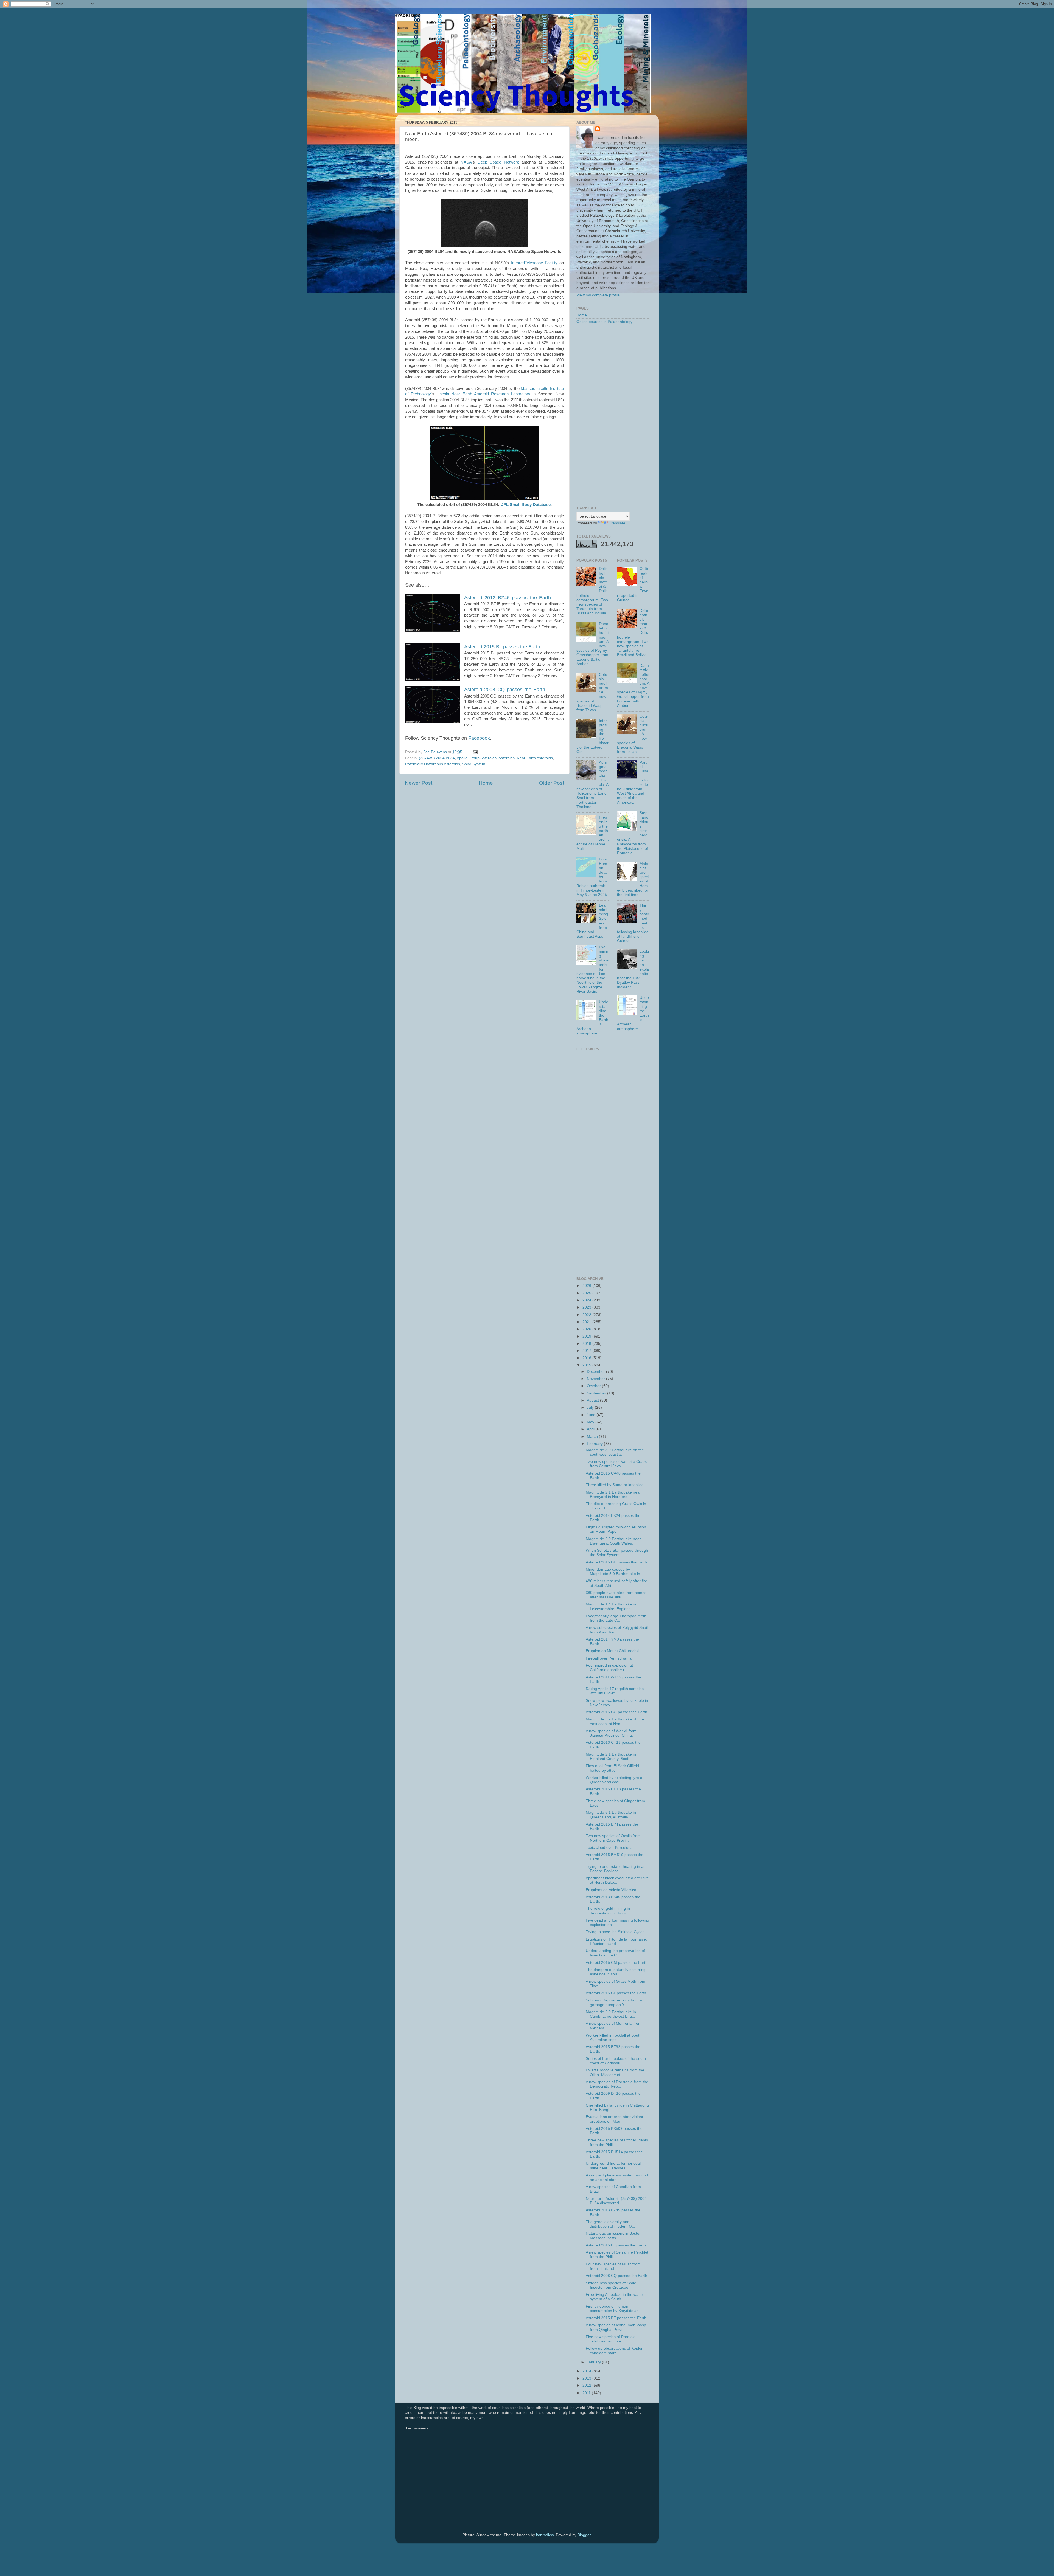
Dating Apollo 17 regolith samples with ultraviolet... (615, 1691)
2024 (587, 1300)
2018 (587, 1344)
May (591, 1422)
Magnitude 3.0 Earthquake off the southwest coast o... (615, 1452)
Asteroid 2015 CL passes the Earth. (616, 1993)
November (596, 1379)
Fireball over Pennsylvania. (609, 1658)
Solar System (474, 764)
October (594, 1386)
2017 (587, 1351)
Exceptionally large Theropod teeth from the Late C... (616, 1618)
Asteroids (507, 758)
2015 (587, 1365)
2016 (587, 1358)
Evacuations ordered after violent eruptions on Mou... (614, 2119)
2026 (587, 1286)
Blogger (584, 2535)
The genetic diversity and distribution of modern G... (610, 2224)
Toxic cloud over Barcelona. (610, 1848)
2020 (587, 1329)
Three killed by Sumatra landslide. (615, 1485)
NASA (466, 162)
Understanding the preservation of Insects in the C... (615, 1953)
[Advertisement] (613, 415)
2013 (587, 2378)
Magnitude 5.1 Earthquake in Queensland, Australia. (611, 1815)
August (593, 1400)
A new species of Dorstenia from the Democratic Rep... (617, 2084)
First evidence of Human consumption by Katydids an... (614, 2309)
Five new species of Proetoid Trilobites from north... (611, 2339)
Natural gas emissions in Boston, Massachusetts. (614, 2236)
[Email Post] (475, 752)
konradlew (545, 2535)
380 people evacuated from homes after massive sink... (616, 1595)
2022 (587, 1315)
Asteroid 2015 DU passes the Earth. (617, 1562)
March (593, 1437)
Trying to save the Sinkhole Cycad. (616, 1932)
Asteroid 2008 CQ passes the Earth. (617, 2276)
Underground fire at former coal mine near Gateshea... (613, 2166)
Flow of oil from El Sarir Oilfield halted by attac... (612, 1768)
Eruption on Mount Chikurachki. (613, 1651)
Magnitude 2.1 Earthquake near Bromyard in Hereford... (613, 1494)
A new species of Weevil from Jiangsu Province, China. (611, 1733)
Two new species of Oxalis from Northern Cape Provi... (613, 1838)
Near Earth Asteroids (535, 758)
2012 (587, 2385)
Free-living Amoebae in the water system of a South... (614, 2297)
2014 (587, 2371)
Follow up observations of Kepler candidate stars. (614, 2351)
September (597, 1393)
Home (486, 783)
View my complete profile (598, 295)
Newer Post (419, 783)
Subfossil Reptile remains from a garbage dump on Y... (614, 2002)
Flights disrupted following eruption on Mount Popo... (616, 1529)
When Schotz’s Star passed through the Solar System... (617, 1553)
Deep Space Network (498, 162)
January (594, 2362)
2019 (587, 1336)
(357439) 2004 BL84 (437, 758)
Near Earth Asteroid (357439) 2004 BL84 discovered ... (616, 2201)
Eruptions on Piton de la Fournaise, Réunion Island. (616, 1941)
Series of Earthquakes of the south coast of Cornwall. (616, 2061)
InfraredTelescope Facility (534, 263)
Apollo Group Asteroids (477, 758)
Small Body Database (530, 505)
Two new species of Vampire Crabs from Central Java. (616, 1464)
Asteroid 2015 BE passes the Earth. (617, 2318)
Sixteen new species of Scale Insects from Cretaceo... (611, 2285)
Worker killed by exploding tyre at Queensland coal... (615, 1780)
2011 (587, 2393)
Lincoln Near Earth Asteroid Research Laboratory (483, 394)
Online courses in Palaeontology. (605, 322)
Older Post (552, 783)
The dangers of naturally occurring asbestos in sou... (616, 1972)
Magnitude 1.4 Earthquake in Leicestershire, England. (611, 1606)
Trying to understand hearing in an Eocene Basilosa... (616, 1869)
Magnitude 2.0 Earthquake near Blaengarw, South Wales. (613, 1541)
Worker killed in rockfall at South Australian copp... (614, 2038)
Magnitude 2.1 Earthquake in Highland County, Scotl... (611, 1757)
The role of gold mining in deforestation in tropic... (608, 1911)
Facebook (479, 738)
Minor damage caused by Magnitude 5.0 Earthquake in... (615, 1572)
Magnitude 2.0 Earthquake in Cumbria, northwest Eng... (611, 2014)
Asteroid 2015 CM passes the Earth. (617, 1963)
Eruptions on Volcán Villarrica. (612, 1890)
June (592, 1415)
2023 (587, 1307)
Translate (617, 523)
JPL (505, 505)
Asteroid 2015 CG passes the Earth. (617, 1712)
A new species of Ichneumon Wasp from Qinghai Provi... (616, 2327)
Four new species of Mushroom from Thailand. (613, 2266)
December (596, 1372)
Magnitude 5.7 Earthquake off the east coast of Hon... (615, 1721)
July (591, 1407)
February (595, 1444)
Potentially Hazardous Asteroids (433, 764)
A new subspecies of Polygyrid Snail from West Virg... (617, 1630)
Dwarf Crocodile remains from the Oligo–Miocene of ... (615, 2072)
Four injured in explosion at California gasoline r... (609, 1668)
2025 (587, 1293)
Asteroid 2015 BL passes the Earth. (503, 647)
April (591, 1429)
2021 (587, 1322)
